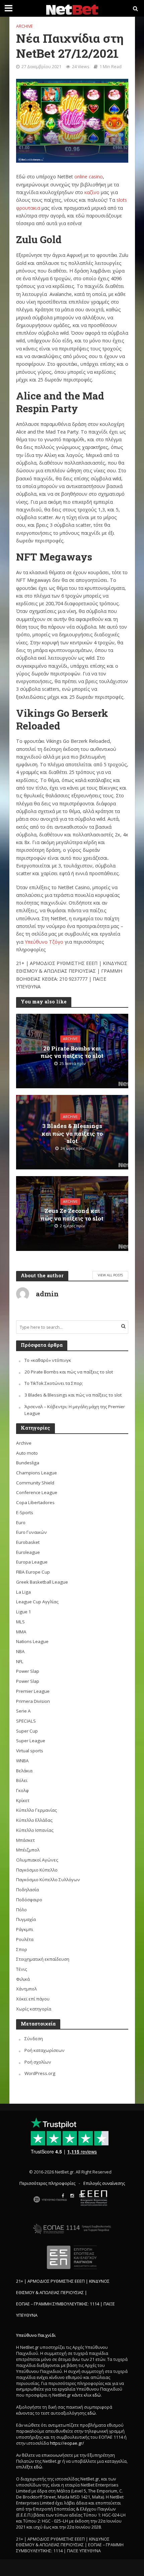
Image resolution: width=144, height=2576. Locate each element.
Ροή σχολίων (38, 2062)
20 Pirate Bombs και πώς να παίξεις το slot (72, 1052)
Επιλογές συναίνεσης (104, 2183)
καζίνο (92, 192)
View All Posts (110, 1275)
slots (122, 200)
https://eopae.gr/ (67, 2443)
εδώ (97, 2395)
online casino (89, 177)
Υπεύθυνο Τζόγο (44, 942)
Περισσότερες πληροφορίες (47, 2183)
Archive (24, 26)
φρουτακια (28, 208)
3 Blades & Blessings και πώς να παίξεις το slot (72, 1134)
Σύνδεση (34, 2039)
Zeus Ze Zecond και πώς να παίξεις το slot (72, 1215)
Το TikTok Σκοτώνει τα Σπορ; (54, 1383)
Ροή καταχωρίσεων (45, 2050)
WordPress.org (40, 2073)
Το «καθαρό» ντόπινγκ (48, 1360)
